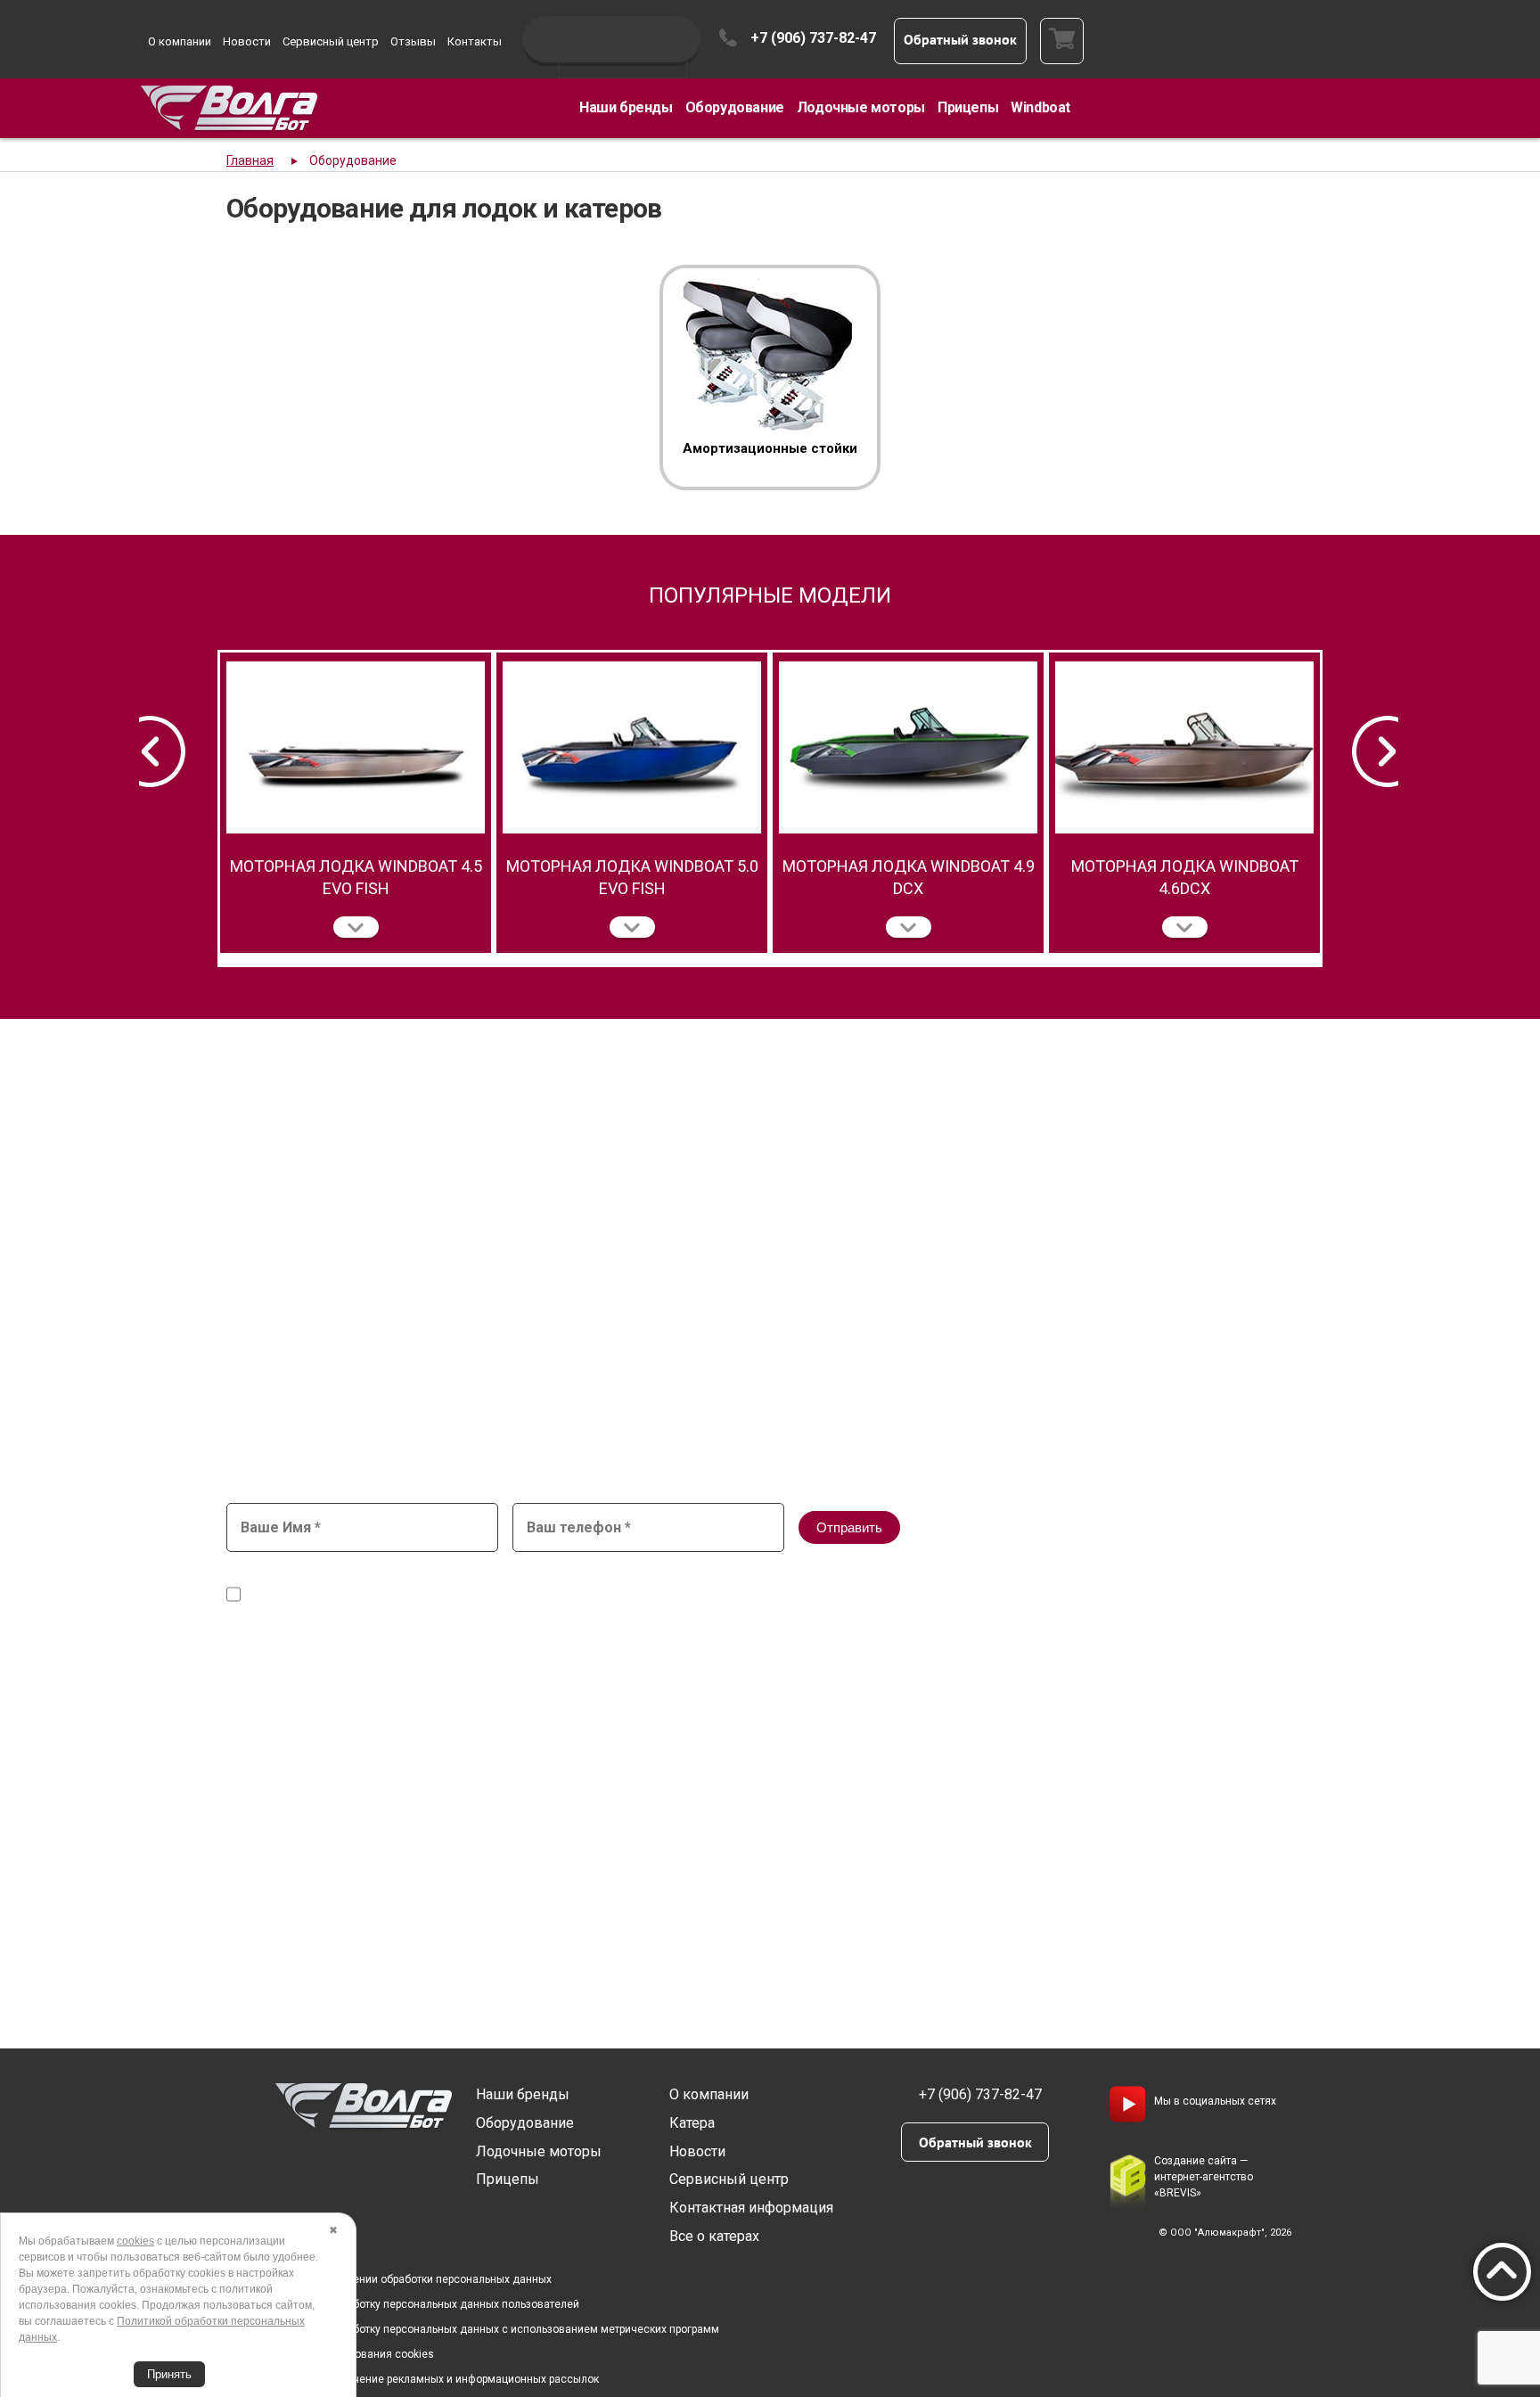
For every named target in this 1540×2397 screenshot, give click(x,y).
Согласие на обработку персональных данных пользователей (421, 2304)
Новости (247, 41)
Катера (692, 2123)
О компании (180, 41)
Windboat (1040, 107)
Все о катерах (714, 2236)
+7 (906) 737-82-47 (813, 38)
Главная (250, 160)
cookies (135, 2241)
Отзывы (413, 41)
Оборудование (735, 107)
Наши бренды (626, 107)
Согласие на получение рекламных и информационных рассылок (430, 2379)
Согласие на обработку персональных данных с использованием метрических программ (491, 2329)
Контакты (475, 41)
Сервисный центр (331, 41)
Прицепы (968, 107)
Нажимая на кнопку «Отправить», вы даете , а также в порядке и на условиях (677, 1587)
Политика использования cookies (348, 2354)
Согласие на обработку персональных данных (637, 1578)
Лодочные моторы (861, 107)
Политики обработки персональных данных (972, 1595)
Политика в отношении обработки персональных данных (407, 2279)
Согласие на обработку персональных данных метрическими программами (474, 1595)
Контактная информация (751, 2208)
